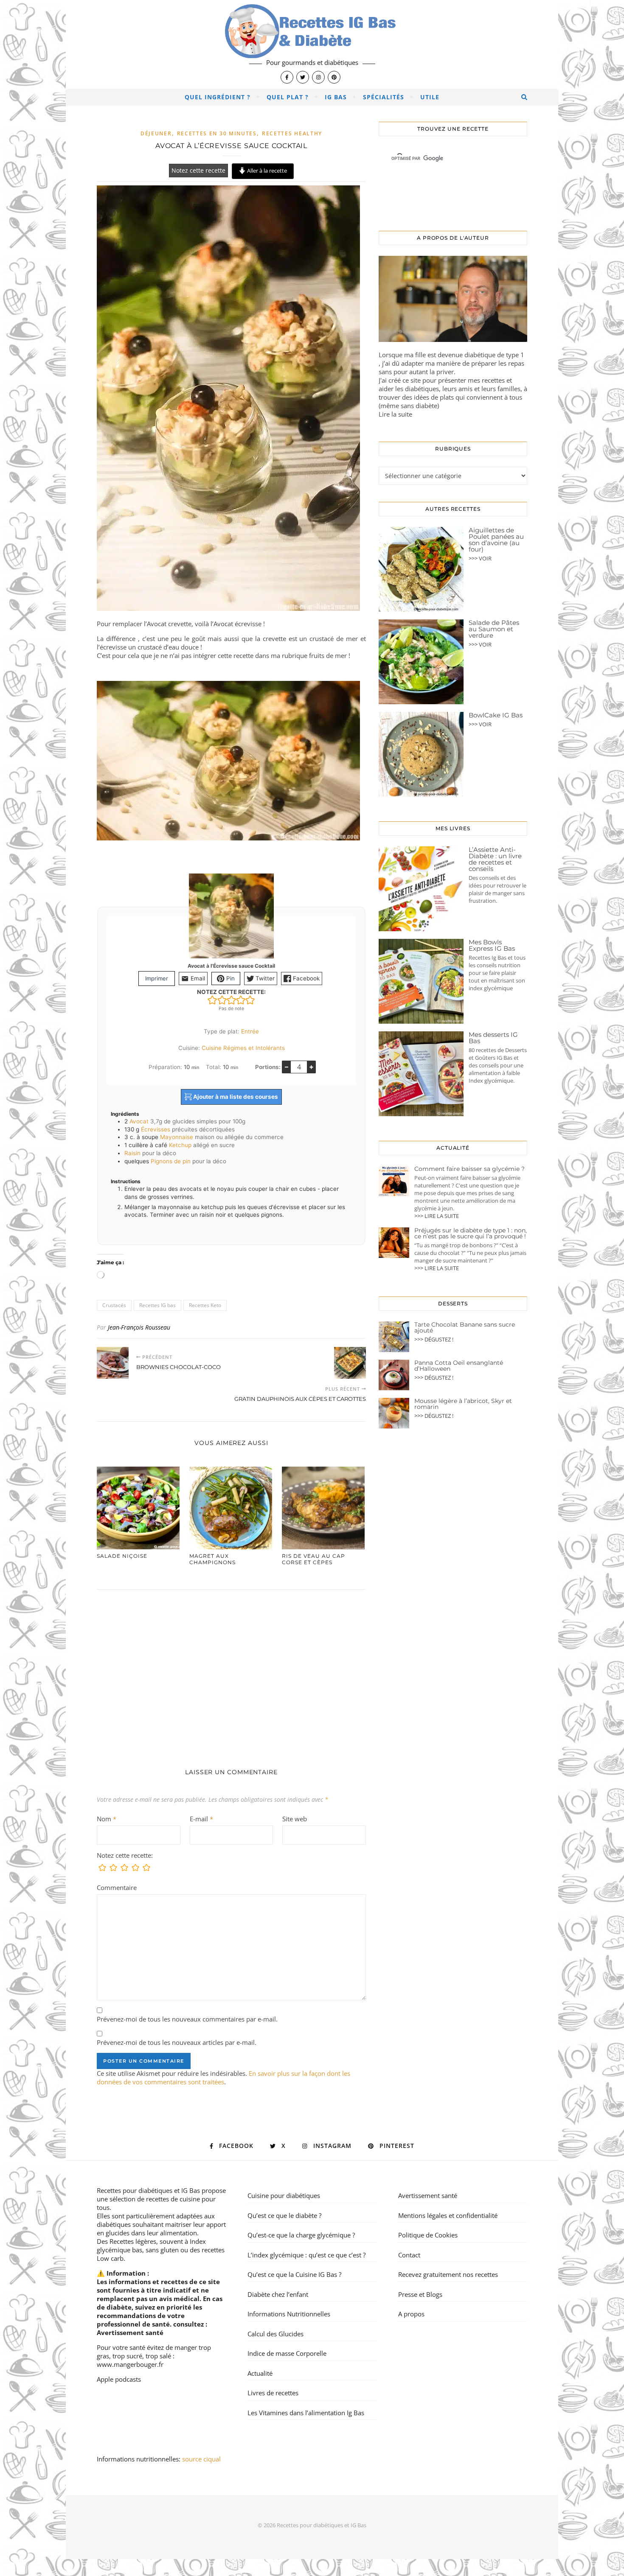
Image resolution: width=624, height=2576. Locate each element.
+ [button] (311, 1067)
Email (197, 978)
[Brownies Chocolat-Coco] (113, 1363)
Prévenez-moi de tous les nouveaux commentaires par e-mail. (187, 2019)
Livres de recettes (273, 2393)
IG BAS (336, 97)
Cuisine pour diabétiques (284, 2195)
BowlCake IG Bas (496, 715)
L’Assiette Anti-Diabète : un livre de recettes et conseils (495, 859)
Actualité (260, 2373)
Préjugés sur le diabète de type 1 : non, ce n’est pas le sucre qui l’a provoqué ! (471, 1233)
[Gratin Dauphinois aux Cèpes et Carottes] (350, 1363)
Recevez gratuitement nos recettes (448, 2274)
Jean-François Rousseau (139, 1327)
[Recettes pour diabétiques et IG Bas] (312, 45)
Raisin (132, 1153)
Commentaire (117, 1887)
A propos (411, 2314)
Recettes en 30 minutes (217, 133)
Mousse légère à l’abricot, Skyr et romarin (463, 1404)
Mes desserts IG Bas (493, 1038)
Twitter (264, 978)
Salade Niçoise (122, 1556)
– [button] (287, 1067)
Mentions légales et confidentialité (448, 2215)
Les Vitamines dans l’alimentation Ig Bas (306, 2413)
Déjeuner (156, 133)
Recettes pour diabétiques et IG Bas (148, 2190)
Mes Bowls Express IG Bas (492, 945)
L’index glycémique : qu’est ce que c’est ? (306, 2255)
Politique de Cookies (428, 2235)
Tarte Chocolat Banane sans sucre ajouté (465, 1327)
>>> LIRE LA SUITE (437, 1216)
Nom (107, 1819)
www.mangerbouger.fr (130, 2364)
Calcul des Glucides (275, 2334)
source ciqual (202, 2459)
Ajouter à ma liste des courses (235, 1097)
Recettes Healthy (292, 133)
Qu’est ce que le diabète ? (284, 2215)
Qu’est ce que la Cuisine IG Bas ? (294, 2274)
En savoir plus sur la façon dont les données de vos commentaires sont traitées (223, 2078)
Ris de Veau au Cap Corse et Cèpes (313, 1559)
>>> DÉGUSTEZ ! (434, 1339)
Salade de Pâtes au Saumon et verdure (494, 629)
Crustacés (114, 1305)
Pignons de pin (171, 1161)
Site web (295, 1819)
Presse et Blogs (420, 2294)
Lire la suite (395, 414)
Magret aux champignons (212, 1559)
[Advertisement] (231, 1670)
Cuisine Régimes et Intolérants (243, 1048)
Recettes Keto (205, 1305)
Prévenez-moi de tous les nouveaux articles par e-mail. (177, 2042)
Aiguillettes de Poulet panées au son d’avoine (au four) (496, 540)
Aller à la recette (266, 171)
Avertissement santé (130, 2332)
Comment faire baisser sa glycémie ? (469, 1169)
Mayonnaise (177, 1137)
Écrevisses (156, 1129)
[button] (212, 1000)
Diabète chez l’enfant (278, 2294)
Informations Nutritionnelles (289, 2314)
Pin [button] (230, 978)
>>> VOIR (480, 558)
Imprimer (157, 978)
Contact (409, 2255)
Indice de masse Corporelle (287, 2353)
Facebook (305, 978)
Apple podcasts (119, 2379)
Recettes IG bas (157, 1305)
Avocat (139, 1121)
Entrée (250, 1031)
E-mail (201, 1819)
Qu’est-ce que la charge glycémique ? (301, 2235)
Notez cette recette (198, 171)
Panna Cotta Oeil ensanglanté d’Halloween (459, 1366)
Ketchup (180, 1145)
